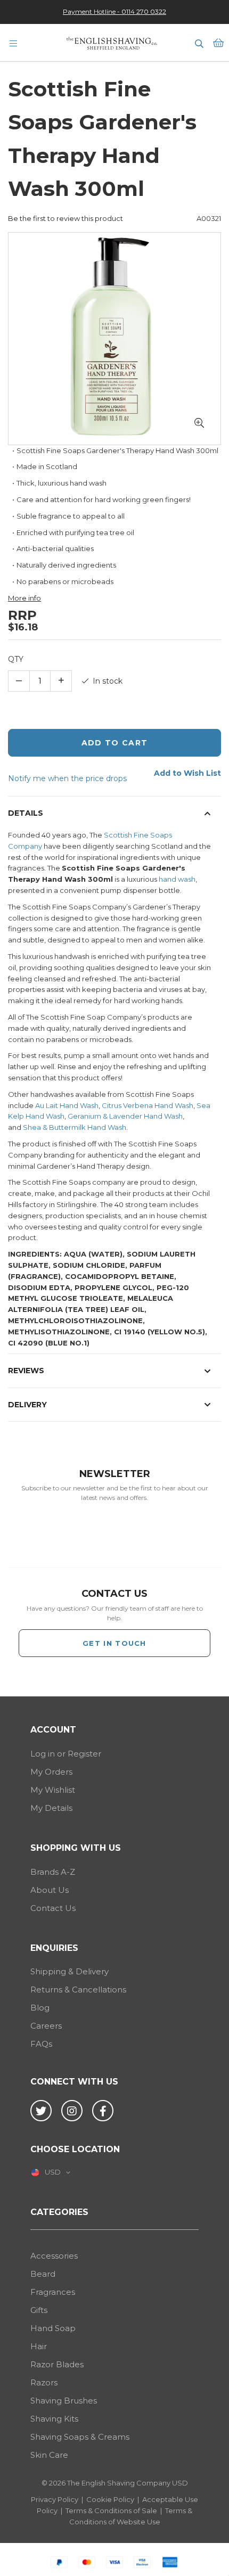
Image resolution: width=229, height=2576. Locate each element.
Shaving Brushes (64, 2401)
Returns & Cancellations (78, 1990)
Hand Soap (53, 2328)
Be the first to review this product (66, 218)
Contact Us (53, 1908)
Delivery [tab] (27, 1405)
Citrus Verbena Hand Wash (148, 1105)
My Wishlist (53, 1790)
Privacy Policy (55, 2499)
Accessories (54, 2256)
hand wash (177, 879)
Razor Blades (57, 2364)
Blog (40, 2008)
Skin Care (49, 2455)
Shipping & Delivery (69, 1971)
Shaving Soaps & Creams (80, 2437)
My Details (51, 1808)
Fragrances (53, 2292)
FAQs (41, 2044)
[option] (114, 11)
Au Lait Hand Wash (67, 1105)
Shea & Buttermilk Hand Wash (75, 1127)
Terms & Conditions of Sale (111, 2511)
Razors (44, 2382)
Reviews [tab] (26, 1371)
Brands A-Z (53, 1872)
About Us (50, 1890)
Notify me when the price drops (67, 778)
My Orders (51, 1772)
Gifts (39, 2310)
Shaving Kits (54, 2419)
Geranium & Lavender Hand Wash (125, 1116)
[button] (199, 423)
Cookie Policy (110, 2499)
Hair (39, 2346)
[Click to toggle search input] (199, 43)
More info (24, 598)
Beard (43, 2274)
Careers (46, 2026)
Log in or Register (66, 1754)
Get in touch (114, 1643)
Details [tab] (26, 813)
